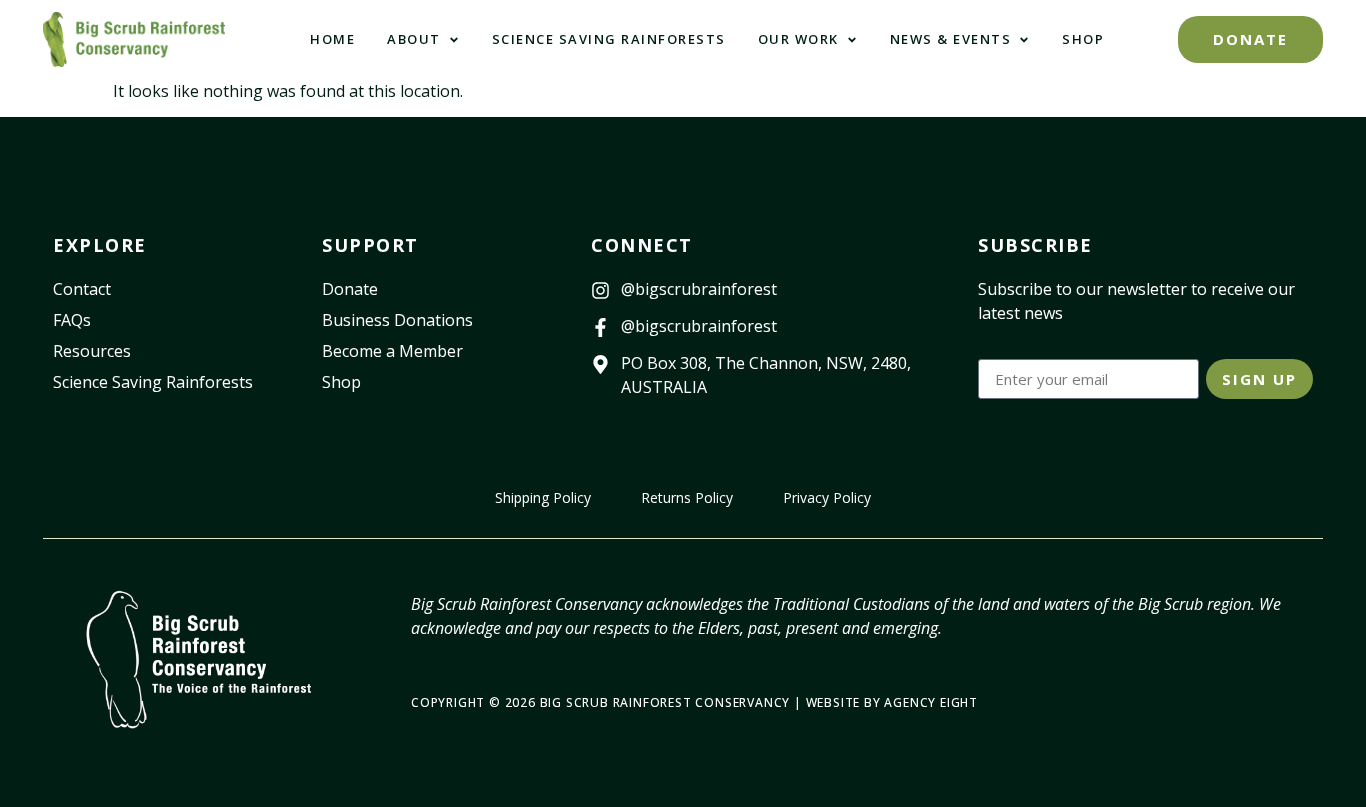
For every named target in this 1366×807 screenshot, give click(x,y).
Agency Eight (931, 702)
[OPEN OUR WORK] (852, 40)
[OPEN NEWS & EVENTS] (1024, 40)
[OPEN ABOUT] (454, 40)
